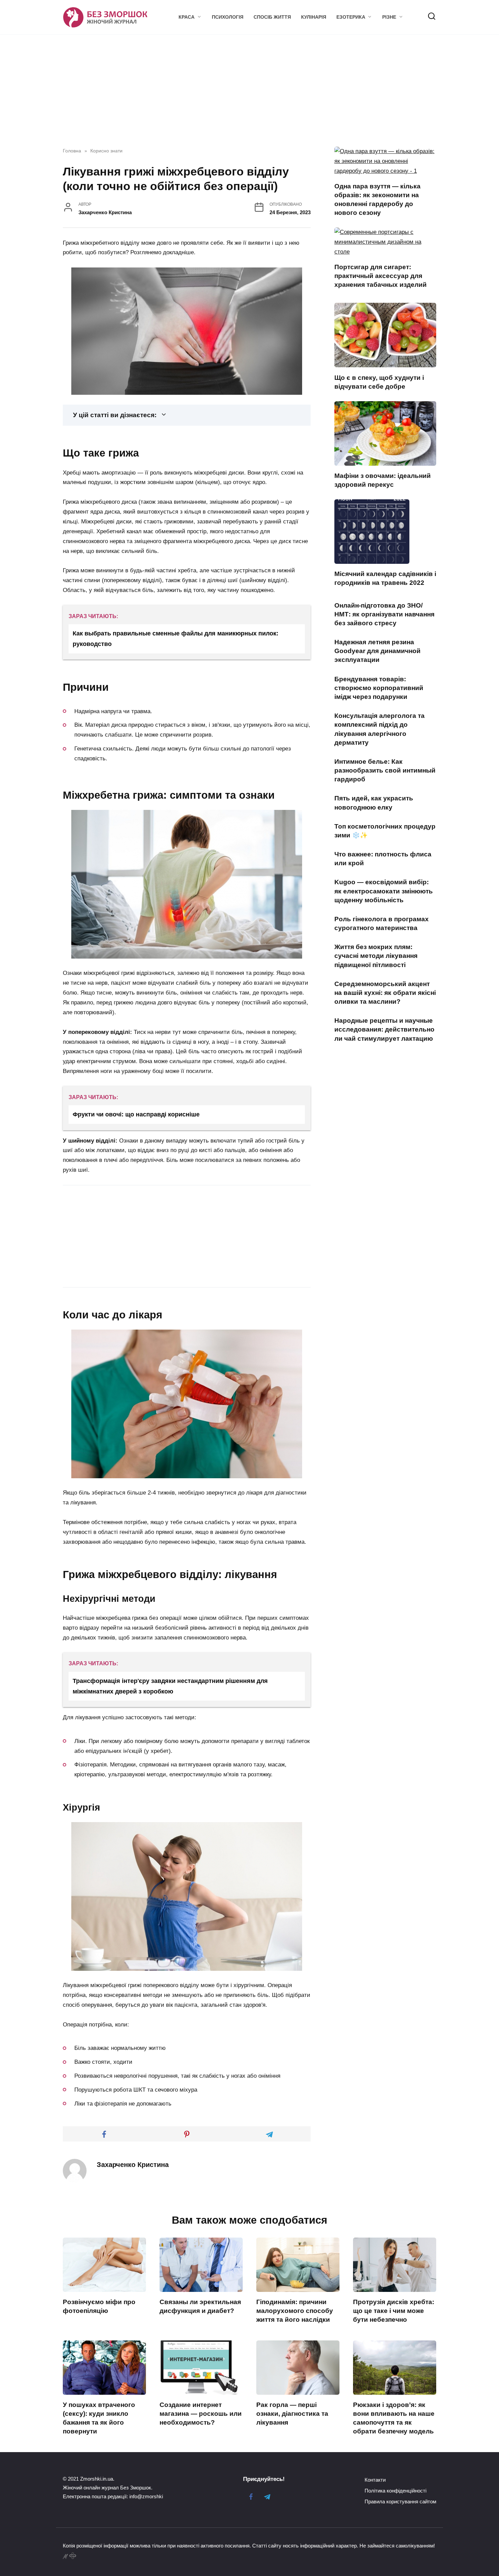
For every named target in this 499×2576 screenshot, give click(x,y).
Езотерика (351, 17)
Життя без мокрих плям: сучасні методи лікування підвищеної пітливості (376, 956)
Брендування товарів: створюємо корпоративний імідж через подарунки (379, 688)
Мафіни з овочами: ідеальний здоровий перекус (383, 480)
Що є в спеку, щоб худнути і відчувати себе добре (379, 382)
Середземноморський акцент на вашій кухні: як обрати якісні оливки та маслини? (385, 993)
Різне (389, 17)
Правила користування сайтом (400, 2501)
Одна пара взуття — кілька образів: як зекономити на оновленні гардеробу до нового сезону (377, 200)
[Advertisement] (120, 1235)
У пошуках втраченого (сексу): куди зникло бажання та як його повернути (99, 2418)
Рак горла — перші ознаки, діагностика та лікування (292, 2414)
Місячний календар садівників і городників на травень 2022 (385, 578)
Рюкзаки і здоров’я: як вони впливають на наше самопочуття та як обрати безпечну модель (394, 2418)
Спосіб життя (272, 17)
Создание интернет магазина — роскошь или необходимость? (201, 2414)
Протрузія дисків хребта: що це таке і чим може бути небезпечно (394, 2311)
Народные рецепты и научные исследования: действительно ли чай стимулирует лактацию (384, 1029)
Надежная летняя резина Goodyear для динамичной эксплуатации (377, 651)
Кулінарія (314, 17)
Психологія (228, 17)
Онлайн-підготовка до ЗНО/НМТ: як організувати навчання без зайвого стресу (384, 614)
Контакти (375, 2480)
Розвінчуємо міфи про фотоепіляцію (99, 2306)
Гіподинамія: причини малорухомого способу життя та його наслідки (295, 2311)
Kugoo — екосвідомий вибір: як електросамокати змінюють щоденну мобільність (384, 891)
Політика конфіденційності (395, 2491)
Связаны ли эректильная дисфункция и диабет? (200, 2306)
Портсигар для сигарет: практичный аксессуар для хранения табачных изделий (381, 276)
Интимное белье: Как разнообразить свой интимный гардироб (385, 770)
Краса (187, 17)
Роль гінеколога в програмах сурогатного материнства (382, 923)
